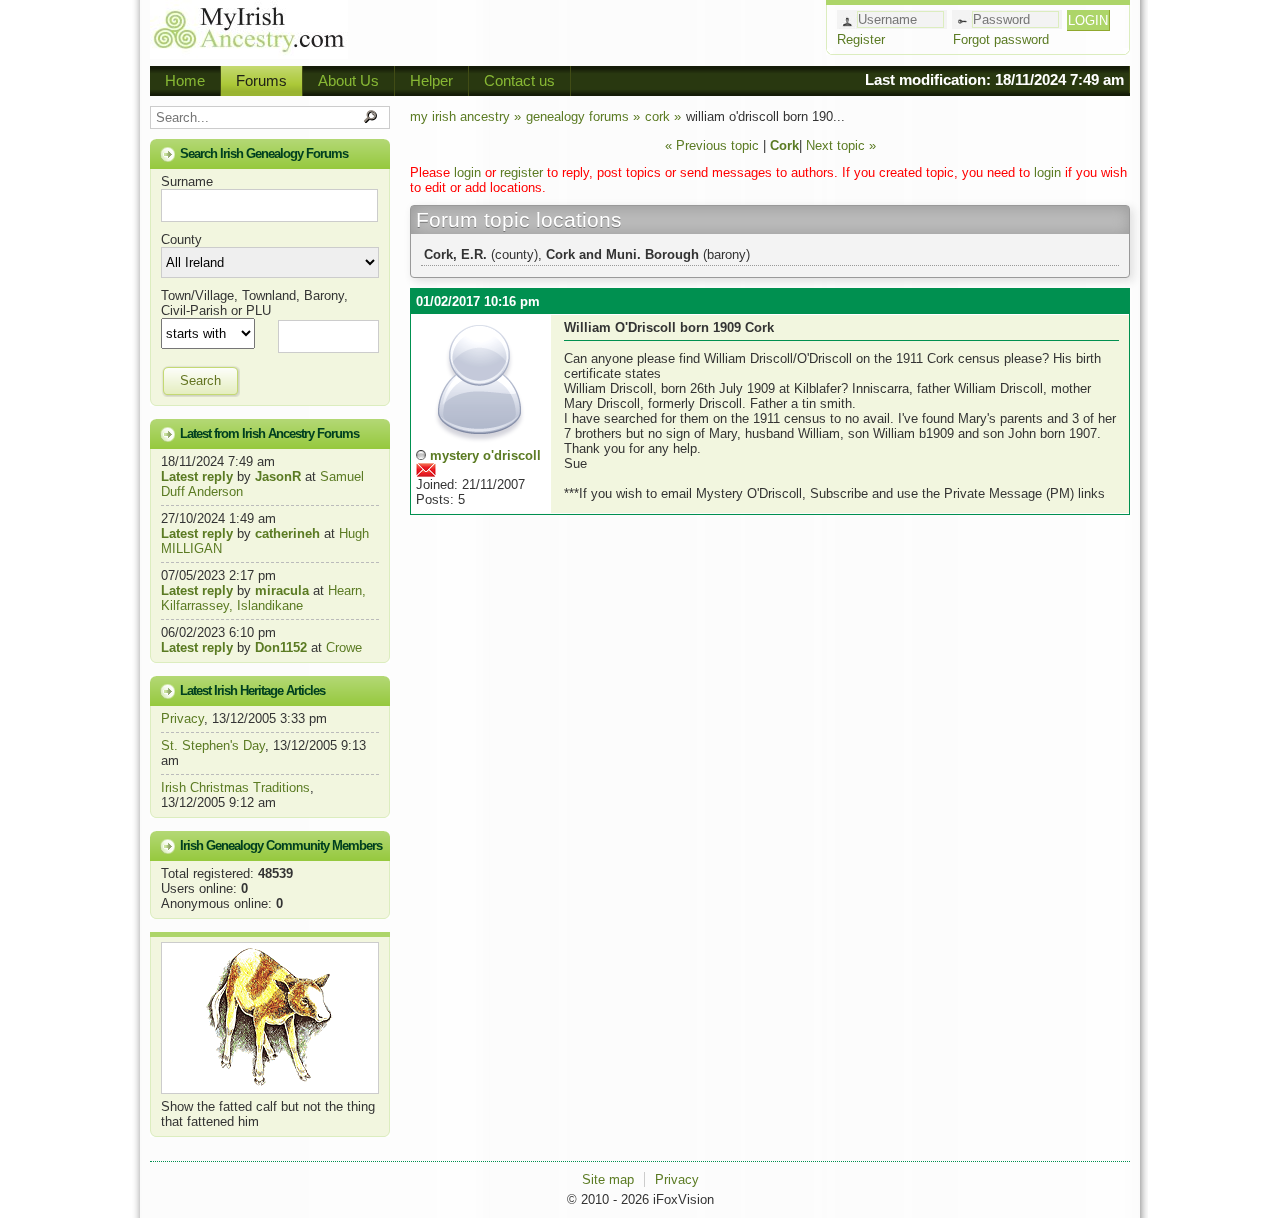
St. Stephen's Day (213, 745)
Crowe (344, 647)
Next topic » (841, 145)
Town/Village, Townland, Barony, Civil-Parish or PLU (254, 303)
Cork (784, 145)
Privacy (182, 718)
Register (861, 39)
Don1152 (281, 647)
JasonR (278, 476)
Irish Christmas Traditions (235, 787)
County (181, 239)
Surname (187, 181)
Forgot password (1001, 39)
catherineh (287, 533)
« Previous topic (712, 145)
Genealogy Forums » (583, 116)
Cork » (663, 116)
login (467, 172)
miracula (282, 590)
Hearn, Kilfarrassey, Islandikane (263, 598)
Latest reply (197, 476)
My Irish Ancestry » (465, 116)
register (521, 172)
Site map (608, 1179)
